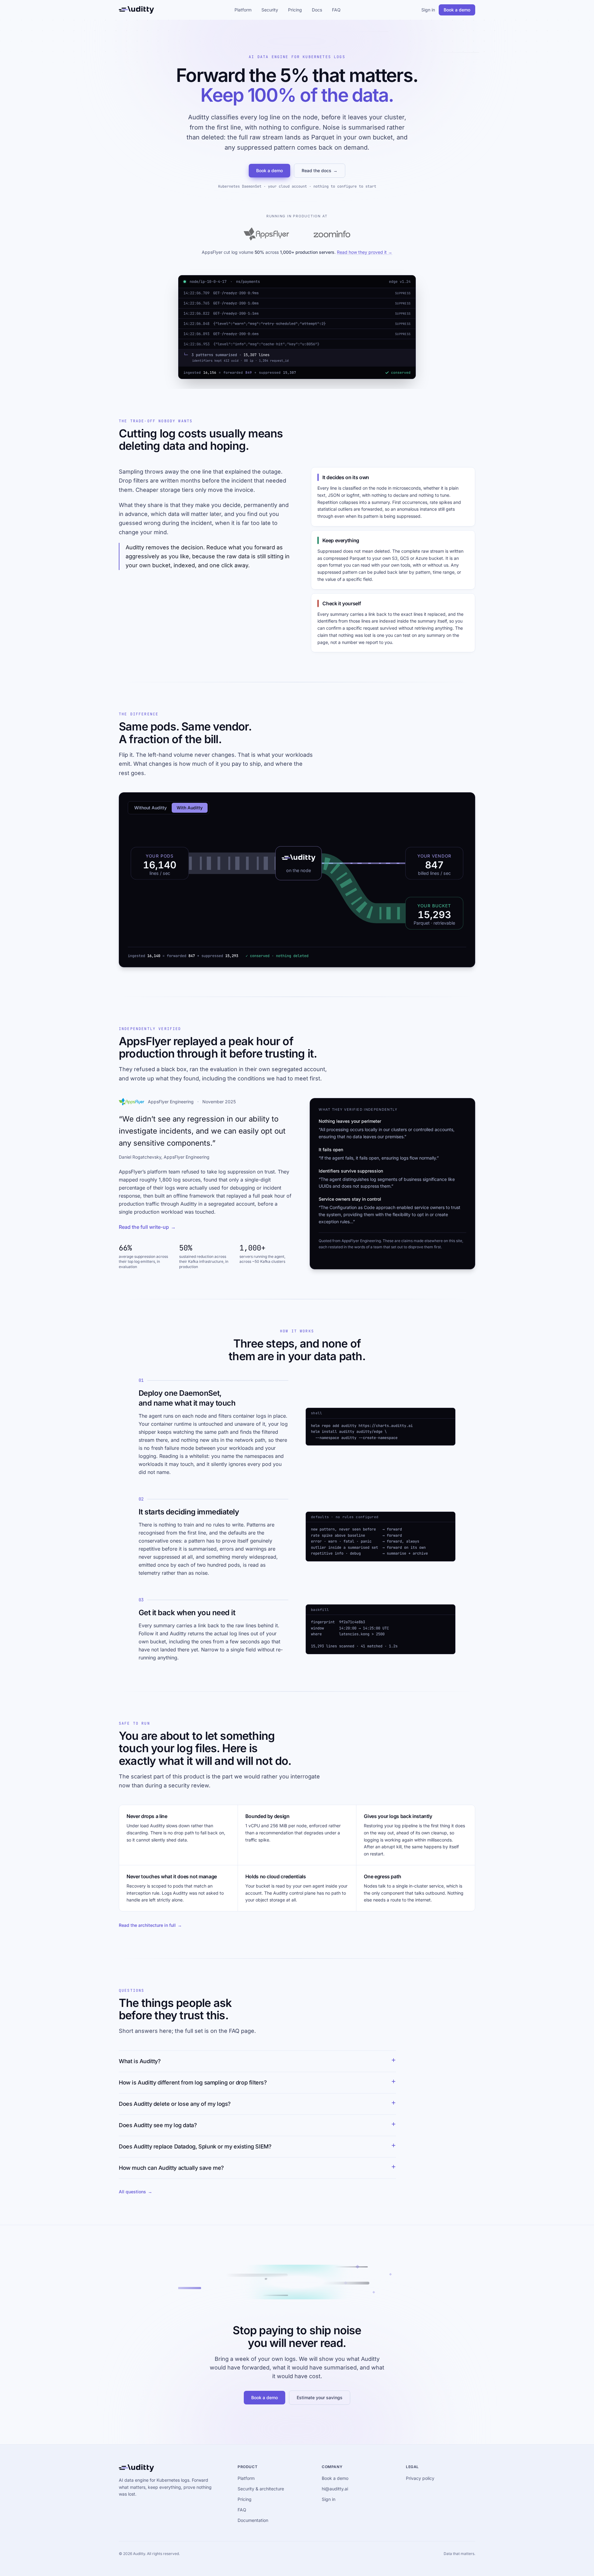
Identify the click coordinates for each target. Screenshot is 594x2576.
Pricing (295, 10)
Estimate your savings (320, 2397)
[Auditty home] (136, 10)
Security (270, 10)
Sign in (428, 10)
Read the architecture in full (150, 1925)
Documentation (253, 2520)
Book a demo (457, 10)
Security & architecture (261, 2489)
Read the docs (320, 170)
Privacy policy (420, 2478)
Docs (317, 10)
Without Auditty (151, 808)
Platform (243, 10)
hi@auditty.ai (335, 2489)
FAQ (336, 10)
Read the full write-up (147, 1227)
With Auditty (190, 808)
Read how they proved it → (365, 252)
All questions (136, 2192)
